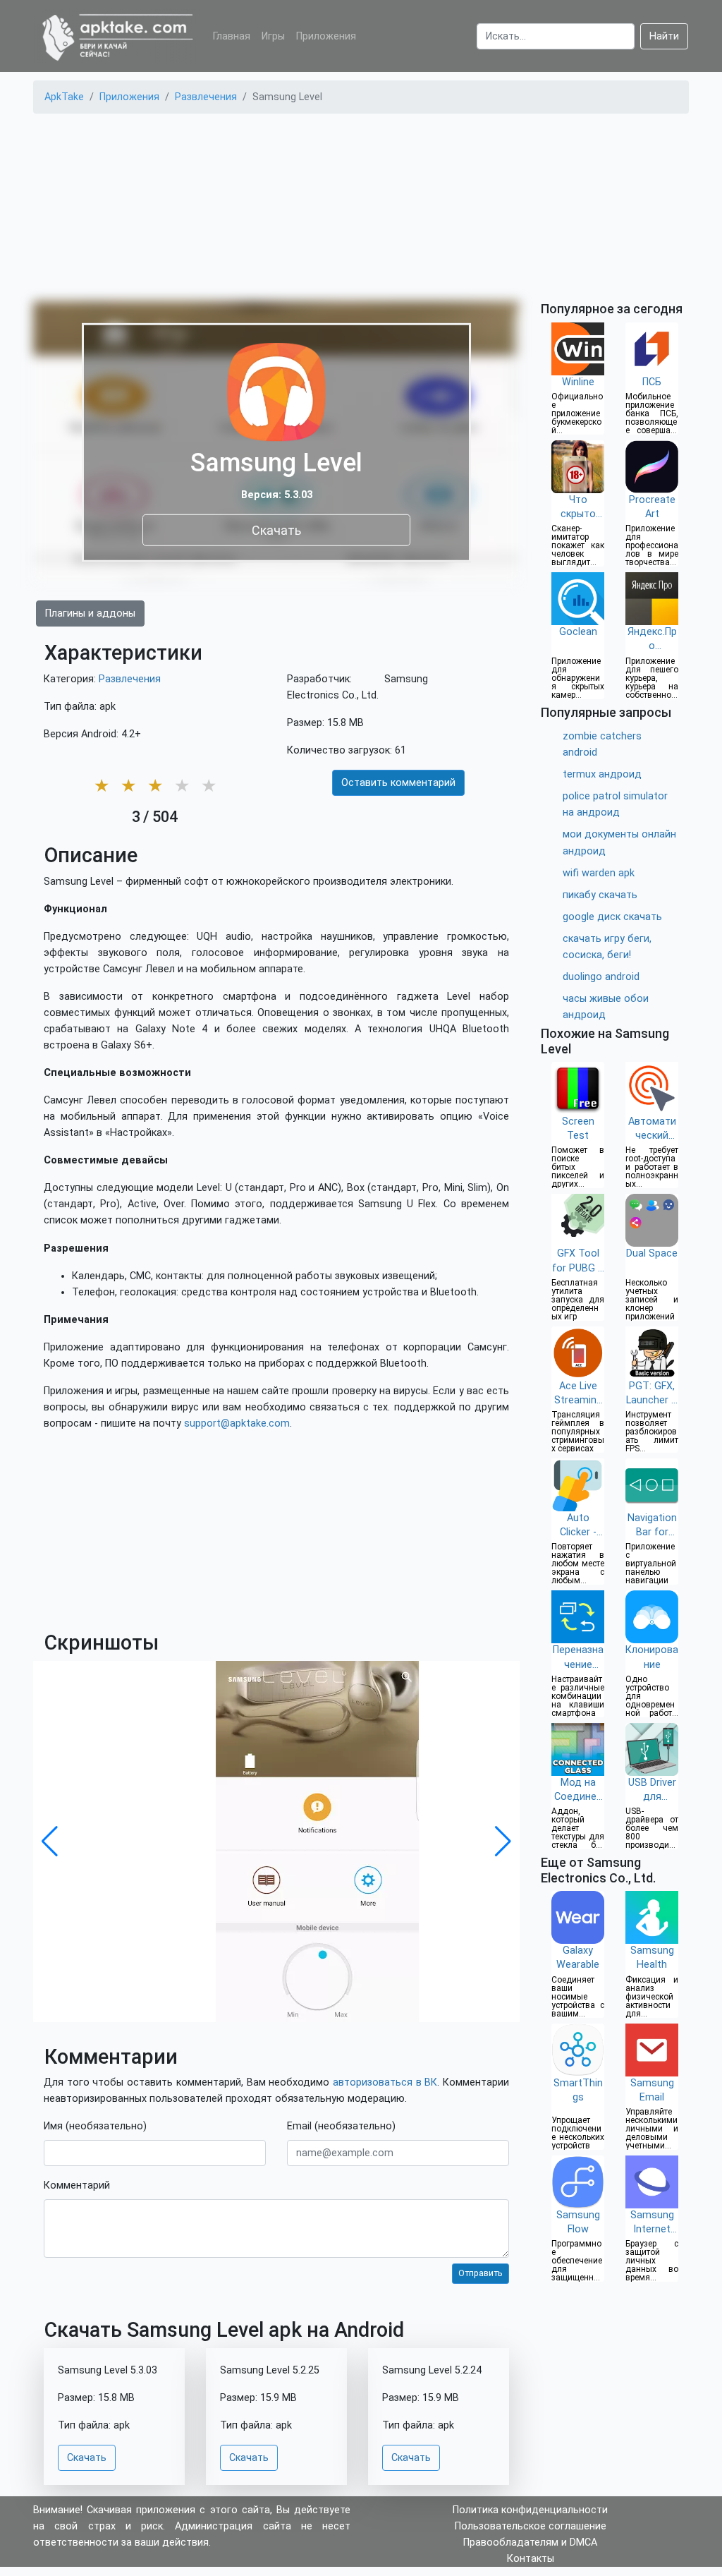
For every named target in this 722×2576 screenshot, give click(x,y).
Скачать (276, 530)
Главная (232, 36)
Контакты (531, 2559)
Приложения (326, 36)
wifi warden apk (599, 873)
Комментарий (77, 2185)
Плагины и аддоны (90, 613)
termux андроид (602, 774)
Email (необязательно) (341, 2126)
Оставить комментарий (398, 783)
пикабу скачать (600, 895)
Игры (273, 36)
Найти (664, 36)
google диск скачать (612, 917)
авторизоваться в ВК (385, 2082)
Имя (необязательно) (95, 2126)
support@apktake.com (237, 1423)
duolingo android (601, 977)
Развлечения (130, 679)
